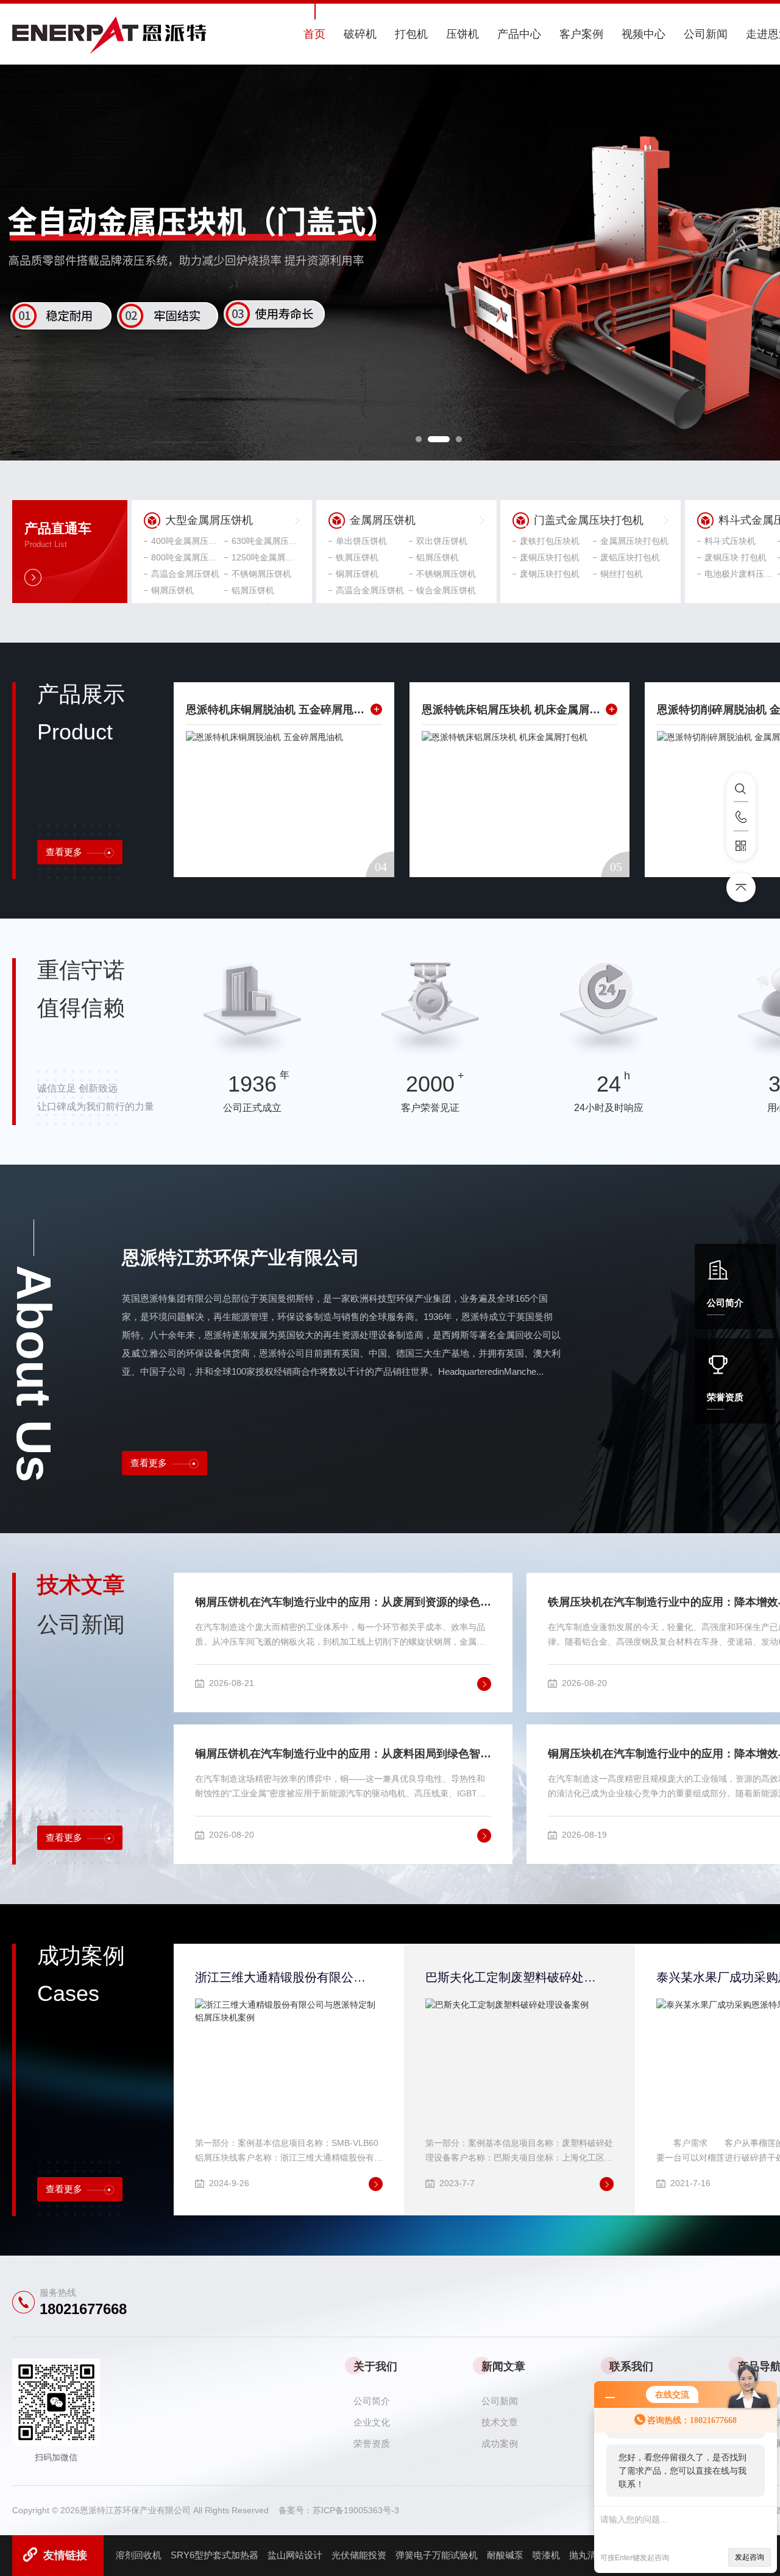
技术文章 (500, 2422)
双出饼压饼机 (442, 541)
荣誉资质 (725, 1397)
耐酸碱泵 (505, 2555)
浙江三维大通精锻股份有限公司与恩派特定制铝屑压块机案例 (281, 1977)
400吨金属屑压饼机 (185, 541)
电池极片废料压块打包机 (739, 574)
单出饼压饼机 (361, 541)
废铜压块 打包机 (736, 557)
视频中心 (643, 34)
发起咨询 (750, 2557)
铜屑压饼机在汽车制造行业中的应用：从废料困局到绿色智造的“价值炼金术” (343, 1754)
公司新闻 (706, 34)
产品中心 (519, 34)
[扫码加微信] (741, 846)
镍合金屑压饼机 (446, 590)
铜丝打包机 (622, 574)
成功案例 (500, 2444)
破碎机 (360, 34)
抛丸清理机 (592, 2555)
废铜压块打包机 (550, 557)
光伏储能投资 (359, 2555)
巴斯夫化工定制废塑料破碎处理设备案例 (512, 1977)
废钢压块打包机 (550, 574)
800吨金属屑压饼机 (185, 557)
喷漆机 (546, 2555)
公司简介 (725, 1303)
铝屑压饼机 (253, 590)
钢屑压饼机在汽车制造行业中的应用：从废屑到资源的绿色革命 (343, 1602)
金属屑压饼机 (383, 520)
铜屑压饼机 (172, 590)
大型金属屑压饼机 (209, 520)
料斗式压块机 (730, 541)
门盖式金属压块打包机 (589, 520)
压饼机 (463, 34)
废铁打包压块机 (550, 541)
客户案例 (581, 34)
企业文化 (372, 2422)
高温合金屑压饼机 (185, 574)
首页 (314, 34)
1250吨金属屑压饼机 (266, 557)
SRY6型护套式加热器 (214, 2555)
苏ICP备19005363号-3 (356, 2510)
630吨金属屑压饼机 (266, 541)
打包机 (411, 34)
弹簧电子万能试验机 (437, 2555)
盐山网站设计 (295, 2555)
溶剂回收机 (139, 2555)
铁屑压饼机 (357, 557)
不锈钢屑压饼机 (261, 574)
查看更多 (64, 852)
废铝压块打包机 (630, 557)
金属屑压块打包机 (634, 541)
